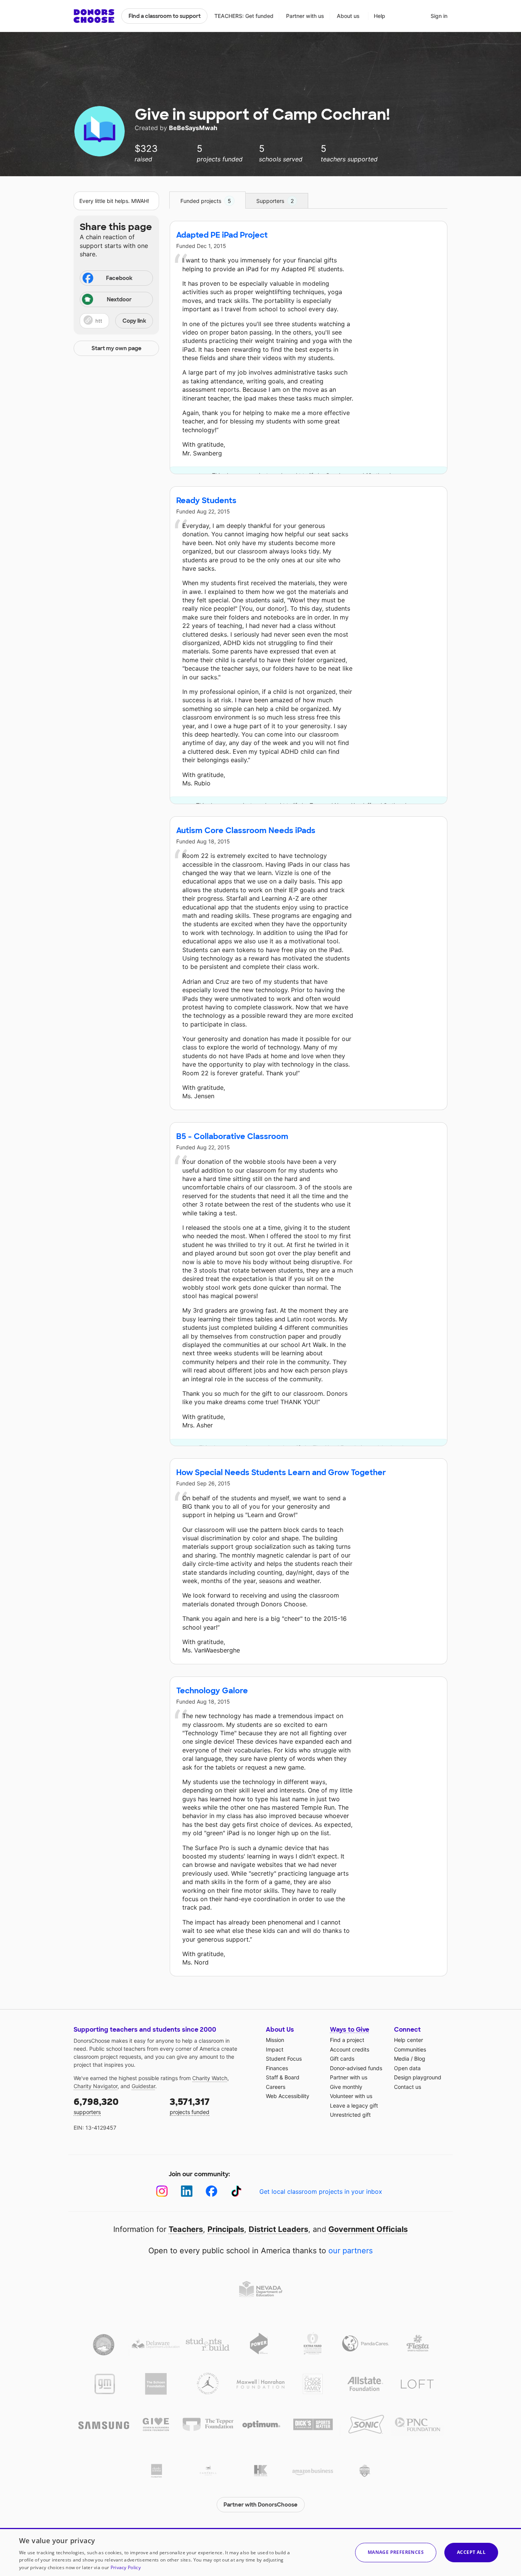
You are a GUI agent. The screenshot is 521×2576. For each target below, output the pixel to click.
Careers (276, 2087)
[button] (116, 321)
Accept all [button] (471, 2552)
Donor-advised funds (356, 2068)
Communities (410, 2049)
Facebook (119, 278)
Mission (275, 2040)
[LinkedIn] (187, 2191)
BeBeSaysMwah (194, 128)
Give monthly (346, 2087)
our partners (351, 2251)
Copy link (134, 321)
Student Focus (284, 2059)
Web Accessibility (288, 2096)
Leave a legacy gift (354, 2105)
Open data (407, 2068)
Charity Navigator (96, 2086)
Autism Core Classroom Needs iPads (246, 830)
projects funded (190, 2105)
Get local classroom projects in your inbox (321, 2191)
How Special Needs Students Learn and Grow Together (281, 1472)
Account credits (350, 2049)
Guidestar (143, 2086)
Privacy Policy (126, 2567)
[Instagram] (162, 2191)
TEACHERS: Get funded (244, 16)
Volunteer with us (351, 2096)
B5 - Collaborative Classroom (232, 1136)
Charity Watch (210, 2078)
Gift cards (342, 2059)
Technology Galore (212, 1691)
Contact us (408, 2087)
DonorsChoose (94, 16)
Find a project (347, 2040)
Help (379, 16)
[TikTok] (236, 2191)
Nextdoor (119, 299)
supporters (96, 2105)
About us (348, 16)
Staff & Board (283, 2077)
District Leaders (278, 2229)
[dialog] (260, 2552)
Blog (420, 2059)
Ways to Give (350, 2030)
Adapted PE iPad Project (222, 235)
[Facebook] (211, 2191)
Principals (226, 2229)
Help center (408, 2040)
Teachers (186, 2229)
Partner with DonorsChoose (260, 2505)
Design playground (418, 2077)
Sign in (439, 16)
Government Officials (368, 2229)
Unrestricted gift (350, 2115)
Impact (275, 2049)
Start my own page (117, 348)
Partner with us (305, 16)
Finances (277, 2068)
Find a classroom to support (165, 16)
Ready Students (206, 500)
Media (402, 2059)
